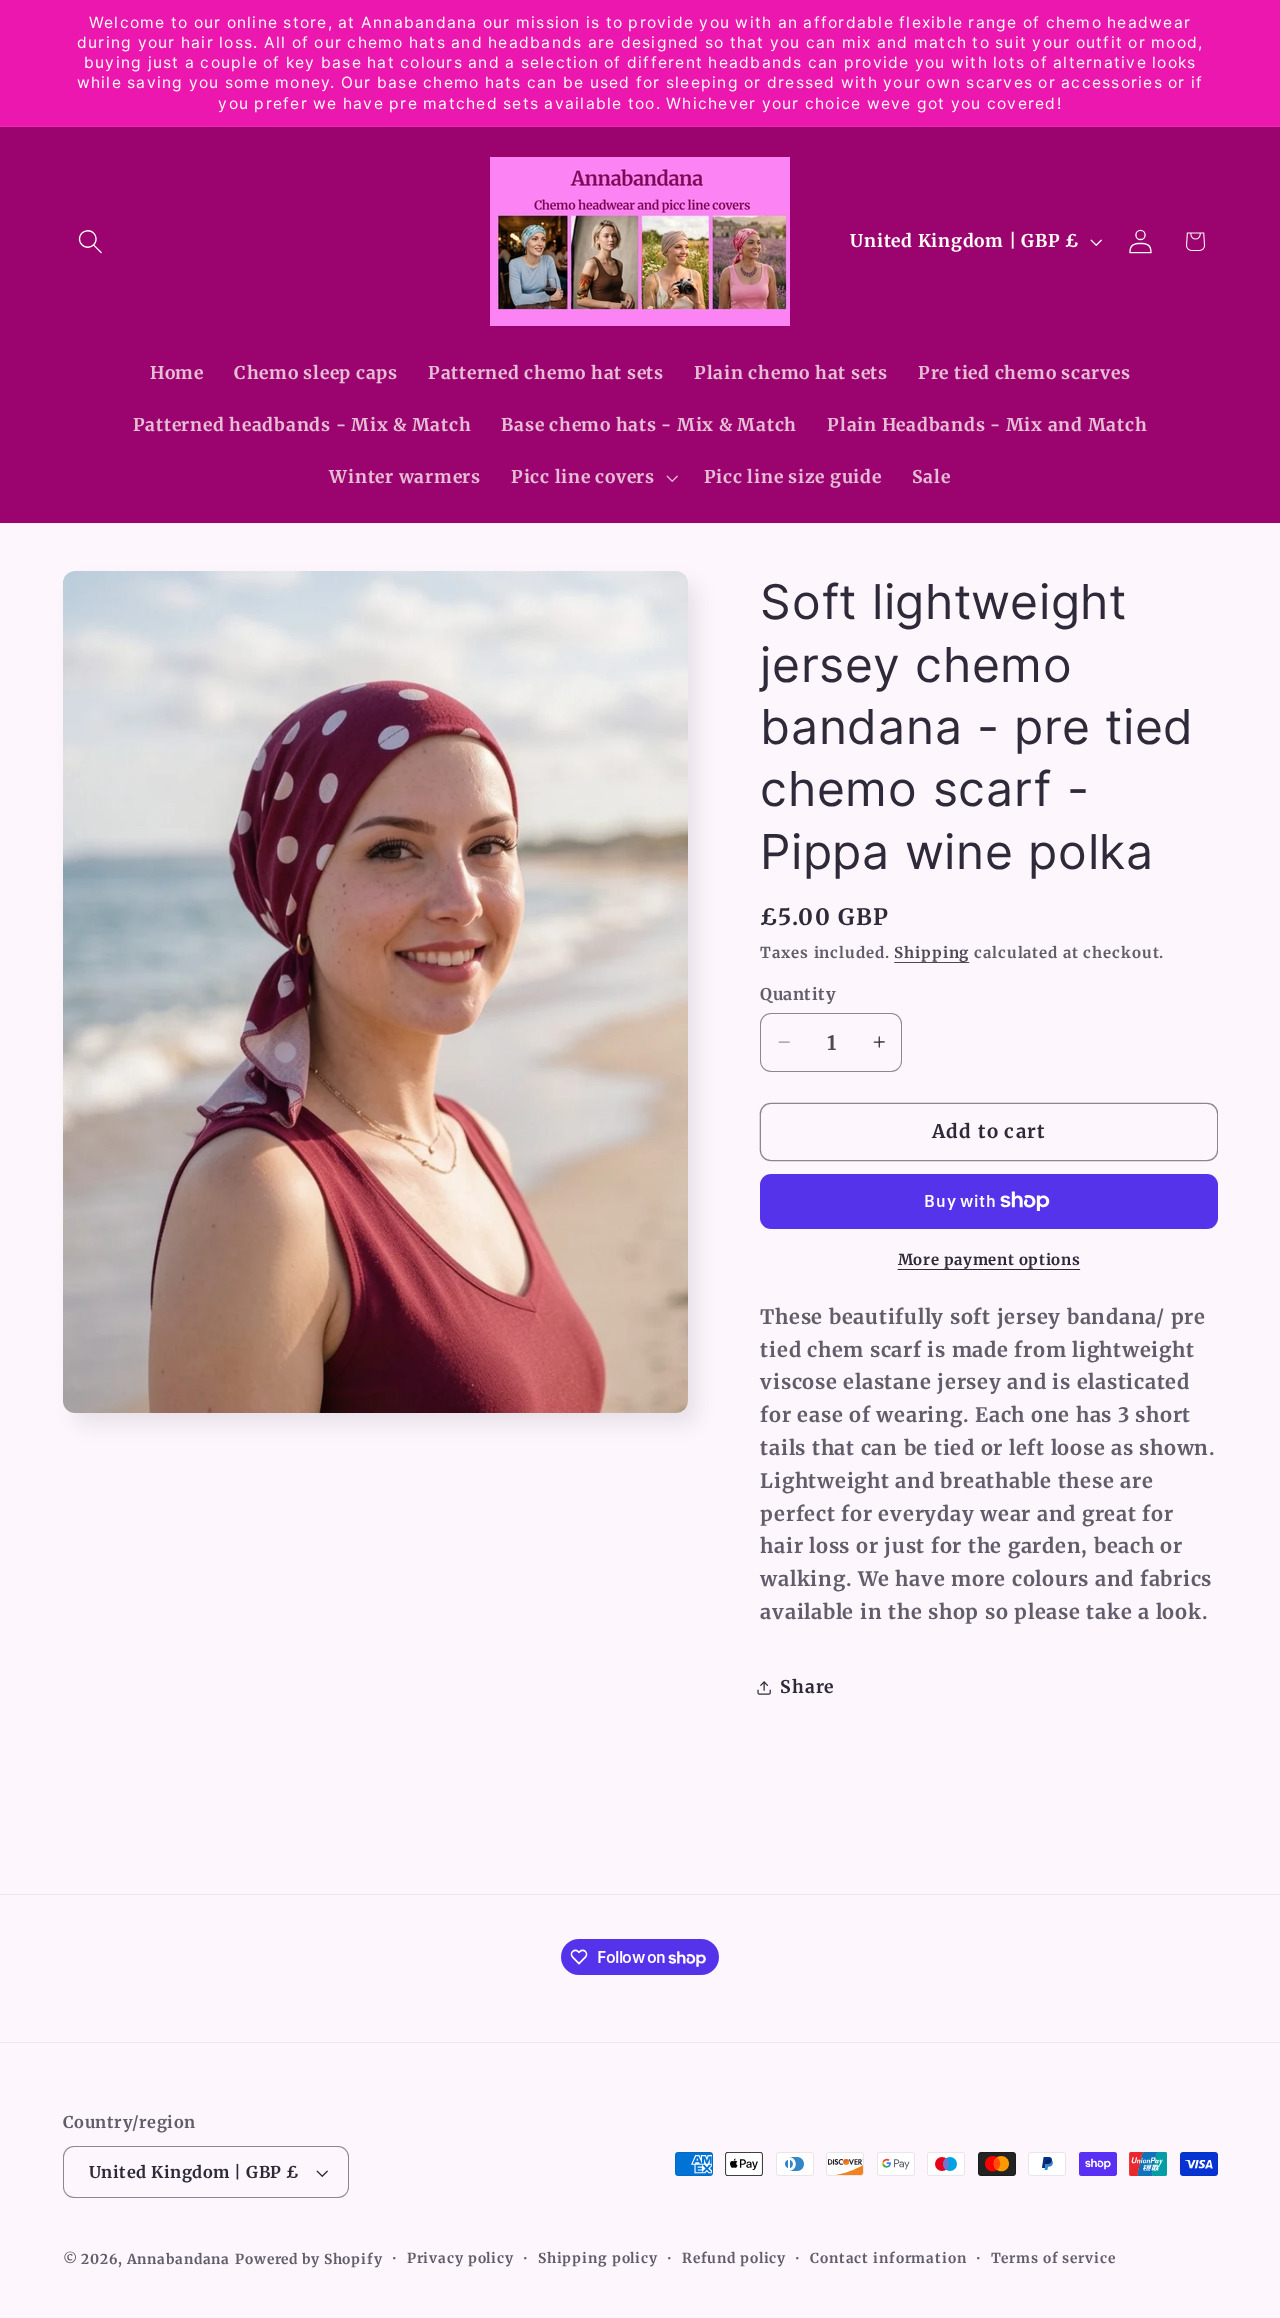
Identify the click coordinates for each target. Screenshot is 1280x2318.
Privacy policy (460, 2258)
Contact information (888, 2258)
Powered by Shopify (309, 2259)
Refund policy (734, 2258)
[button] (90, 241)
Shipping (931, 952)
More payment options (989, 1259)
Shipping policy (598, 2258)
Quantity (798, 994)
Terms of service (1053, 2258)
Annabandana (179, 2259)
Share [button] (807, 1687)
